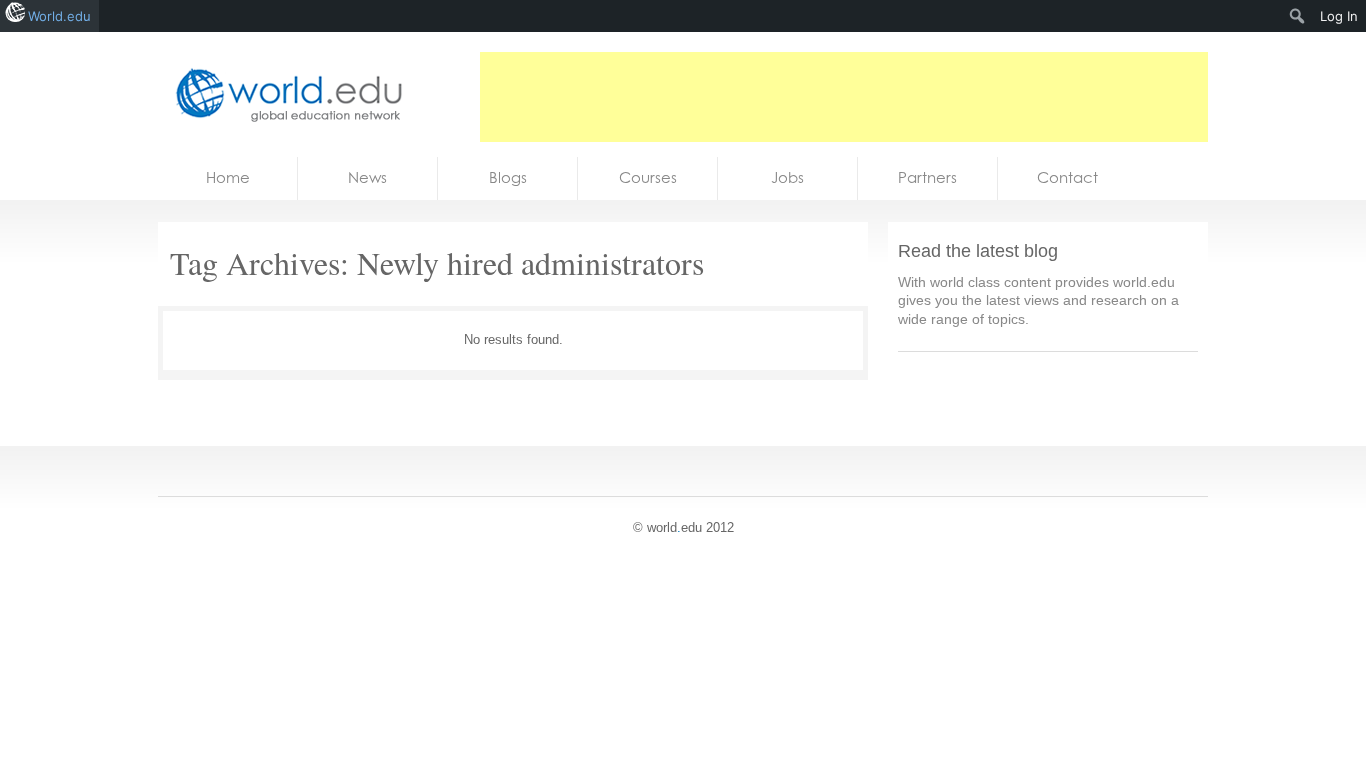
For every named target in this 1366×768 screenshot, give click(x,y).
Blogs (508, 177)
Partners (927, 177)
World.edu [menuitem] (59, 16)
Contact (1067, 177)
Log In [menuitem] (1339, 16)
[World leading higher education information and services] (283, 94)
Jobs (787, 177)
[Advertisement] (844, 97)
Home (228, 177)
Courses (648, 177)
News (367, 177)
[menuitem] (1297, 16)
